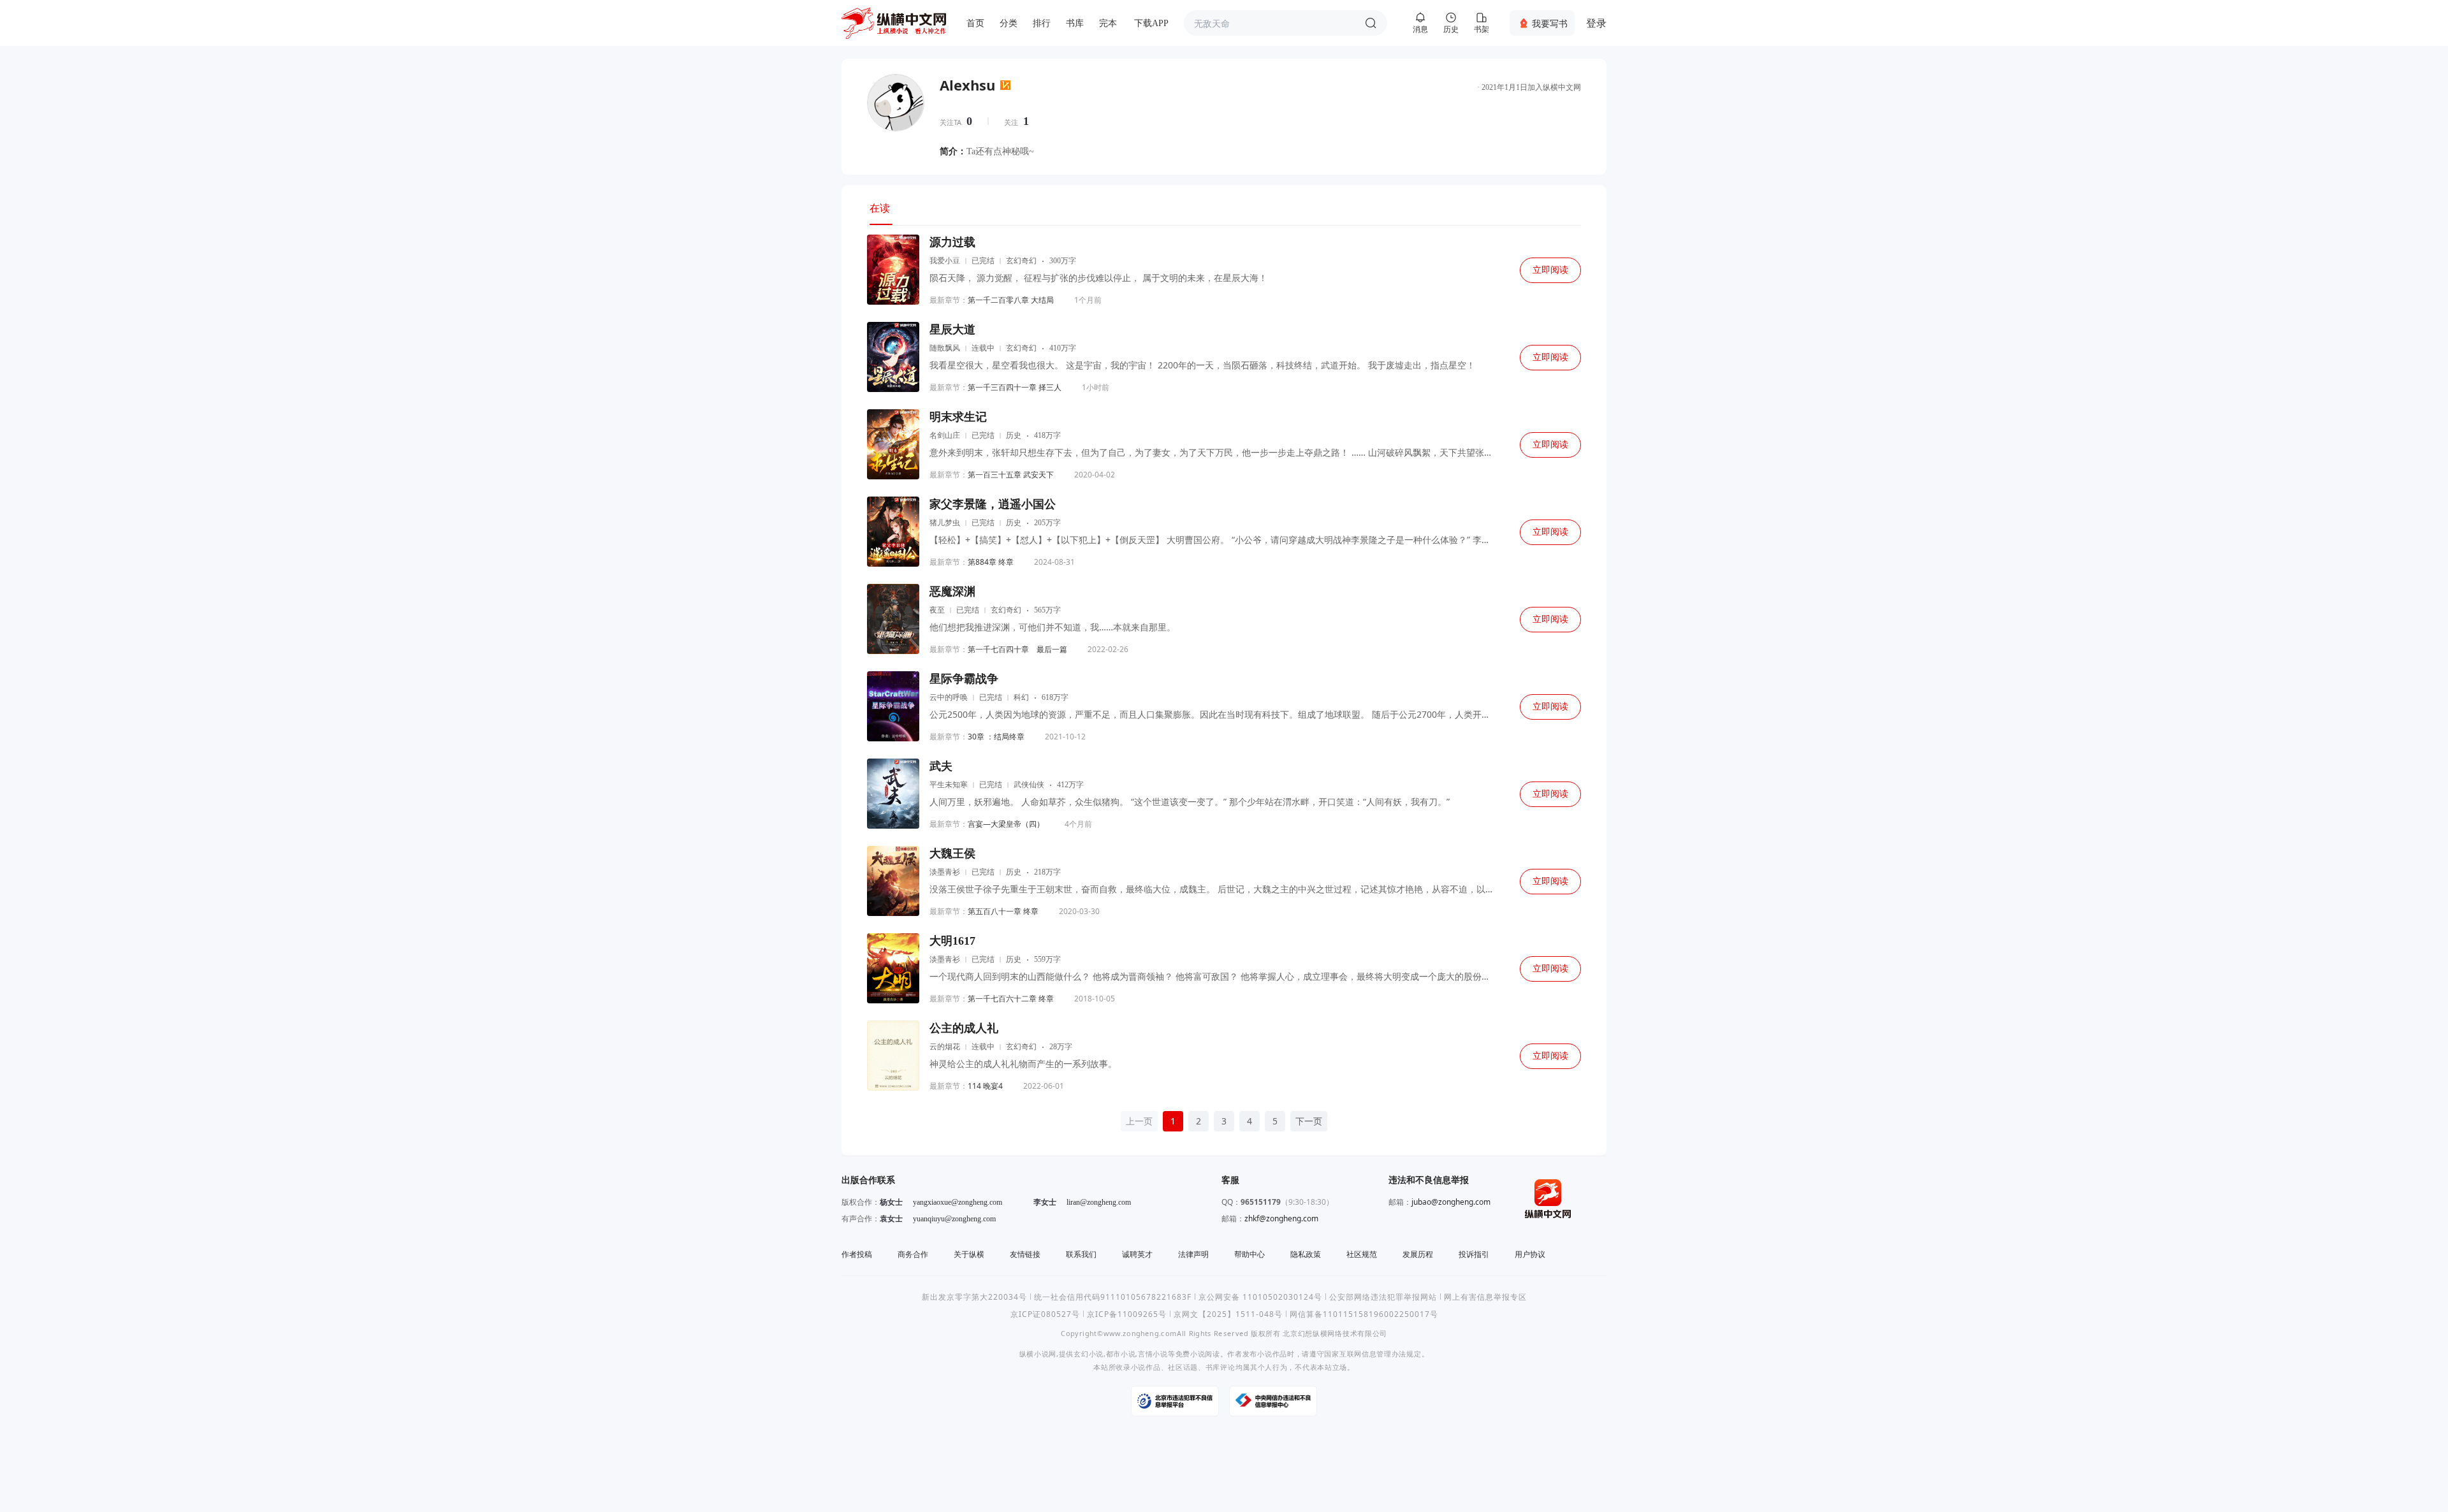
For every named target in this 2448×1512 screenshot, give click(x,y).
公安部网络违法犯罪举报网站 (1383, 1297)
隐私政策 (1306, 1254)
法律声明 (1193, 1254)
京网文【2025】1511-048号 (1228, 1314)
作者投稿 (857, 1254)
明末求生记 (958, 417)
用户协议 (1530, 1254)
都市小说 (1121, 1354)
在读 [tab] (880, 208)
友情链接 (1025, 1254)
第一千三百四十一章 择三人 (1015, 387)
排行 (1042, 23)
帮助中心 (1249, 1254)
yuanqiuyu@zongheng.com (954, 1219)
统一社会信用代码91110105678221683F (1113, 1297)
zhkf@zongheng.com (1281, 1218)
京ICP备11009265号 (1127, 1314)
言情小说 (1153, 1354)
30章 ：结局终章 (996, 737)
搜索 (1371, 23)
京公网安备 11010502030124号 (1260, 1297)
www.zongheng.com (1140, 1333)
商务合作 (913, 1254)
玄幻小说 (1089, 1354)
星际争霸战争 (964, 679)
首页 (975, 23)
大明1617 (952, 941)
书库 (1075, 23)
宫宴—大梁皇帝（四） (1006, 824)
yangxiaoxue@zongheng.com (958, 1202)
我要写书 (1550, 23)
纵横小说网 (1038, 1354)
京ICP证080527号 (1045, 1314)
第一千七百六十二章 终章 (1011, 999)
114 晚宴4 (985, 1086)
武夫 (941, 766)
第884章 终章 (991, 562)
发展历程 (1418, 1254)
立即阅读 (1550, 270)
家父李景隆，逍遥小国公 (993, 504)
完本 (1108, 23)
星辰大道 (952, 330)
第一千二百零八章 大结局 (1011, 300)
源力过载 (952, 242)
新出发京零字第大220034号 (974, 1297)
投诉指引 (1474, 1254)
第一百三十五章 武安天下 (1011, 475)
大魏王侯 (952, 854)
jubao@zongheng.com (1451, 1202)
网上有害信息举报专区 (1485, 1297)
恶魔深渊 (952, 592)
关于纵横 (969, 1254)
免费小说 (1191, 1354)
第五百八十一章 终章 (1003, 911)
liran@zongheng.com (1099, 1202)
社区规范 (1362, 1254)
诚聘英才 (1137, 1254)
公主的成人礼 (964, 1028)
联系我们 (1081, 1254)
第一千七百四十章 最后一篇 (1017, 649)
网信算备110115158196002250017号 (1364, 1314)
